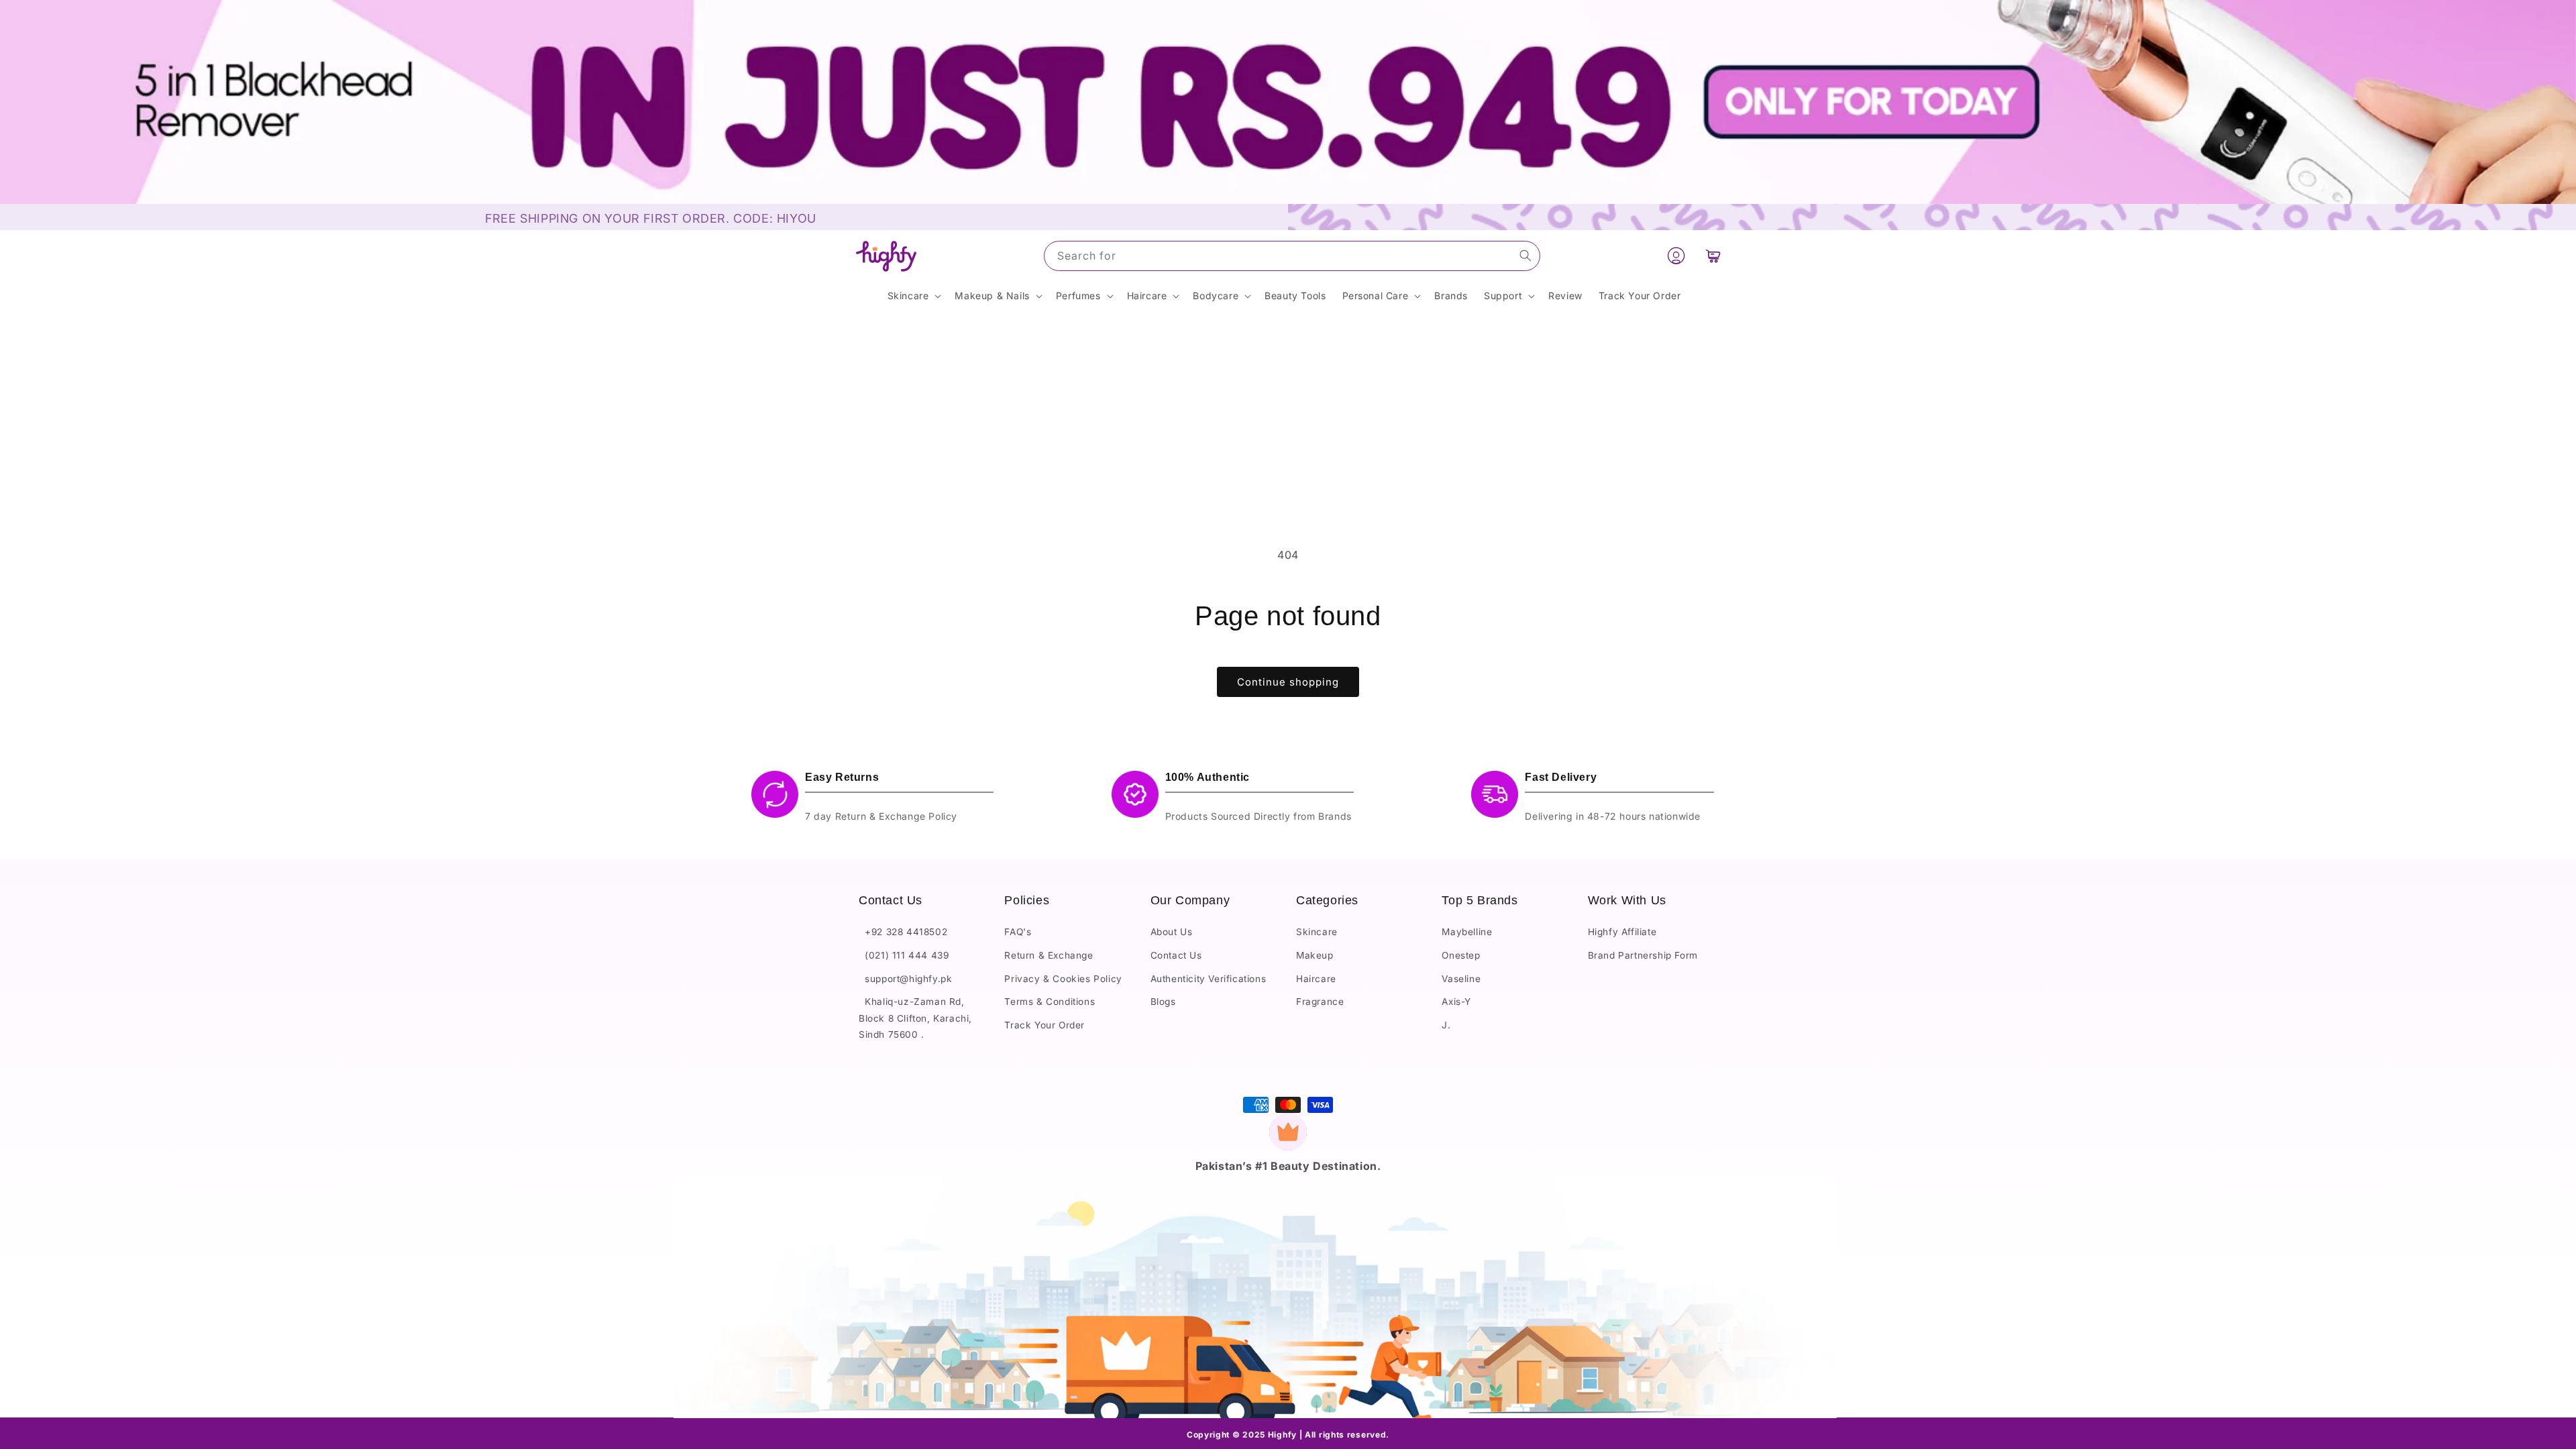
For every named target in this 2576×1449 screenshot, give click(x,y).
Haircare (1316, 979)
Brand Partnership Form (1643, 955)
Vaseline (1461, 979)
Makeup (1315, 955)
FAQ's (1018, 932)
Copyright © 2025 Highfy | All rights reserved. (1288, 1435)
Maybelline (1467, 932)
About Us (1172, 932)
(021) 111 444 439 (904, 955)
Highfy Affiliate (1622, 932)
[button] (1713, 256)
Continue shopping (1288, 682)
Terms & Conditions (1050, 1002)
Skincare (1317, 932)
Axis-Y (1456, 1002)
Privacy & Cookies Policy (1063, 979)
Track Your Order (1044, 1025)
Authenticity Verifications (1209, 979)
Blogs (1163, 1002)
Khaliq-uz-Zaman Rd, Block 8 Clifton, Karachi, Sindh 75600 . (915, 1018)
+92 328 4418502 (903, 932)
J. (1446, 1025)
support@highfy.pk (905, 979)
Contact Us (1176, 955)
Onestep (1461, 955)
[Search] (1525, 256)
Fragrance (1320, 1002)
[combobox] (1292, 256)
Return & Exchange (1049, 955)
